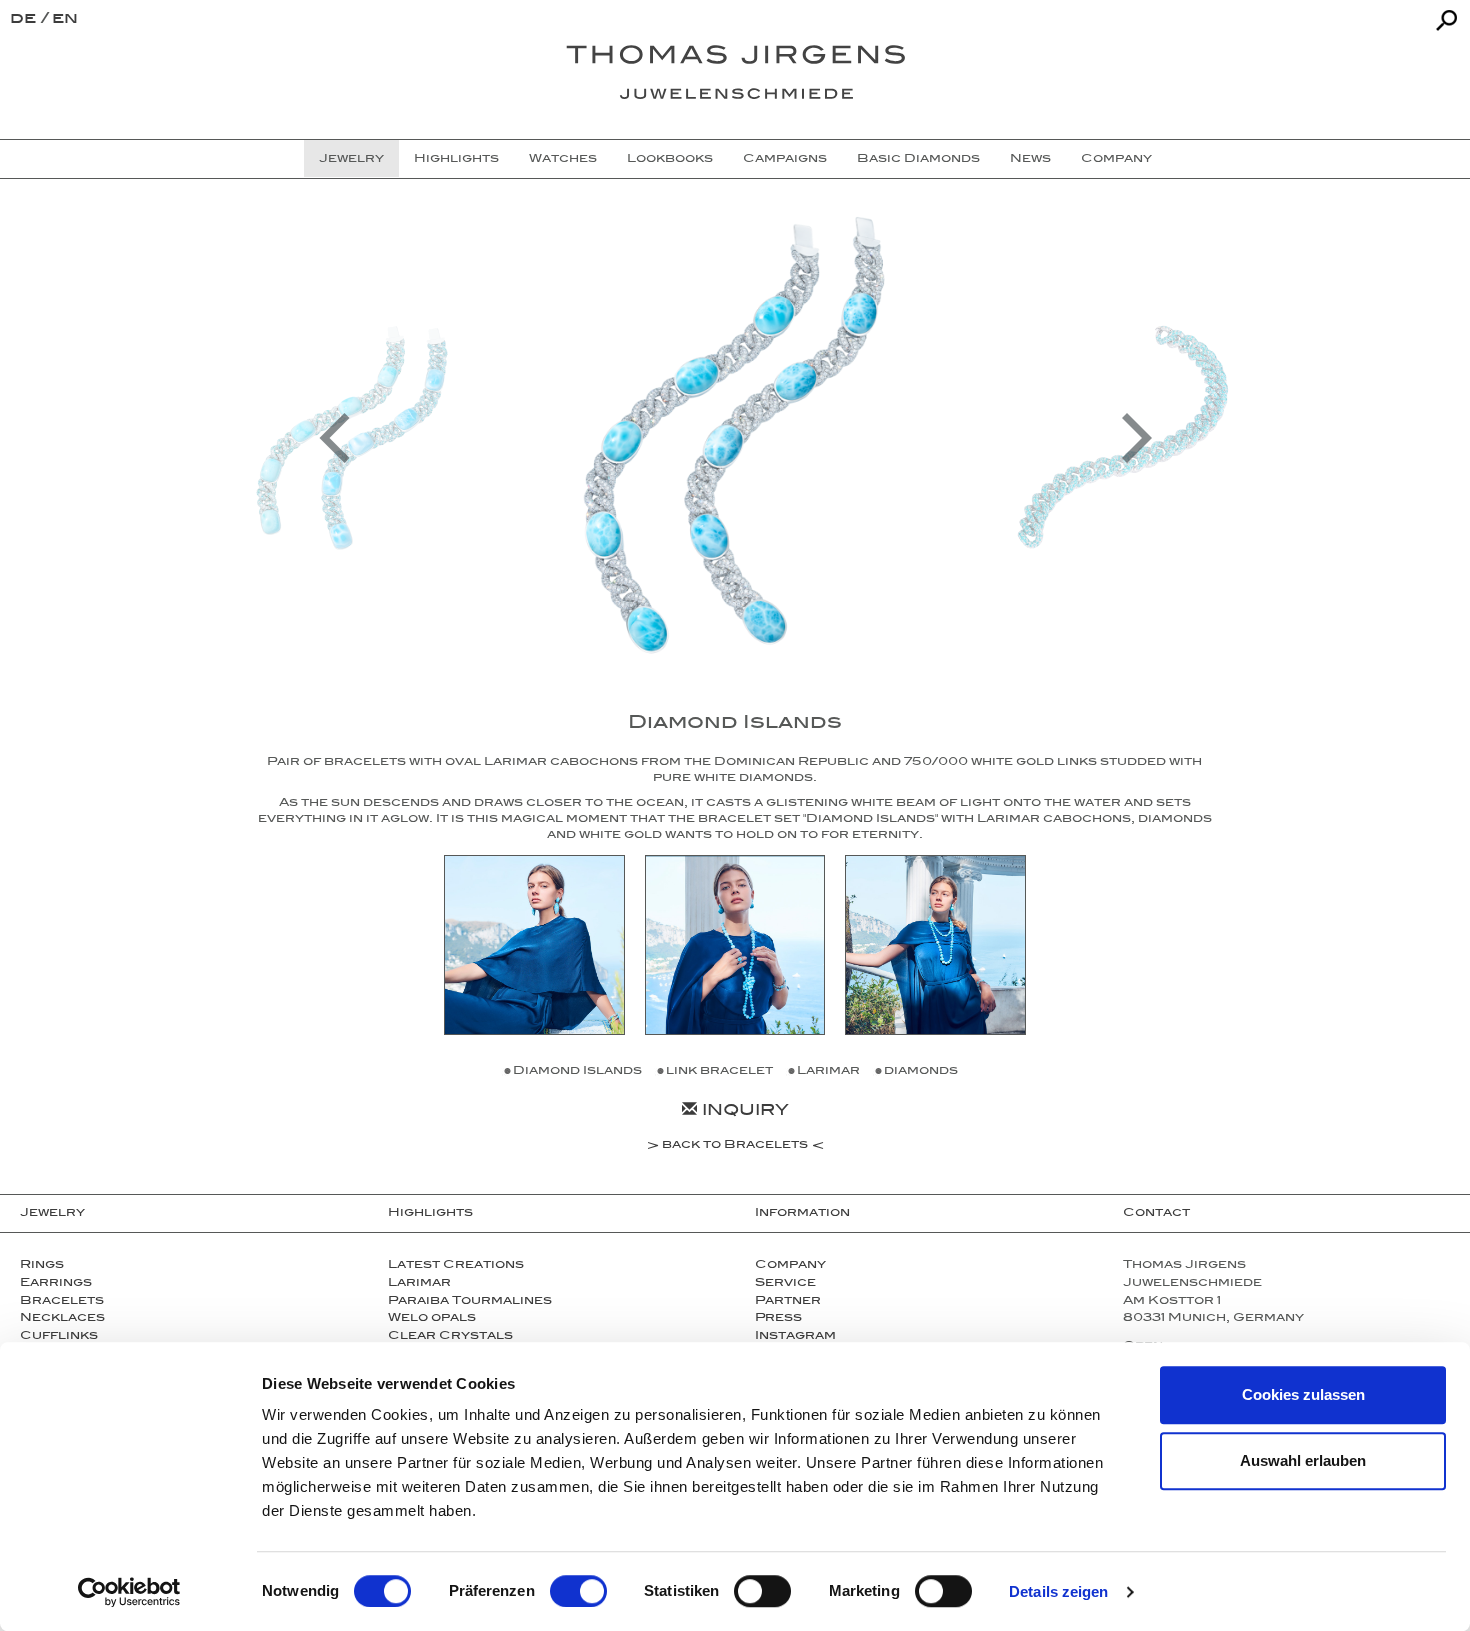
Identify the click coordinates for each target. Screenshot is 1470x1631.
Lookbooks (670, 160)
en (65, 20)
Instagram (795, 1337)
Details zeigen (1058, 1591)
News (1030, 160)
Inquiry (743, 1112)
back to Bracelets (735, 1147)
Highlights (456, 160)
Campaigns (785, 160)
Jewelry (351, 160)
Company (1116, 160)
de (25, 20)
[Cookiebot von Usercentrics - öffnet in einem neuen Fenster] (129, 1592)
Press (778, 1319)
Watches (563, 160)
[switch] (578, 1591)
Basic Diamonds (918, 160)
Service (785, 1284)
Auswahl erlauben (1303, 1460)
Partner (788, 1302)
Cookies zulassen (1303, 1394)
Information (802, 1214)
